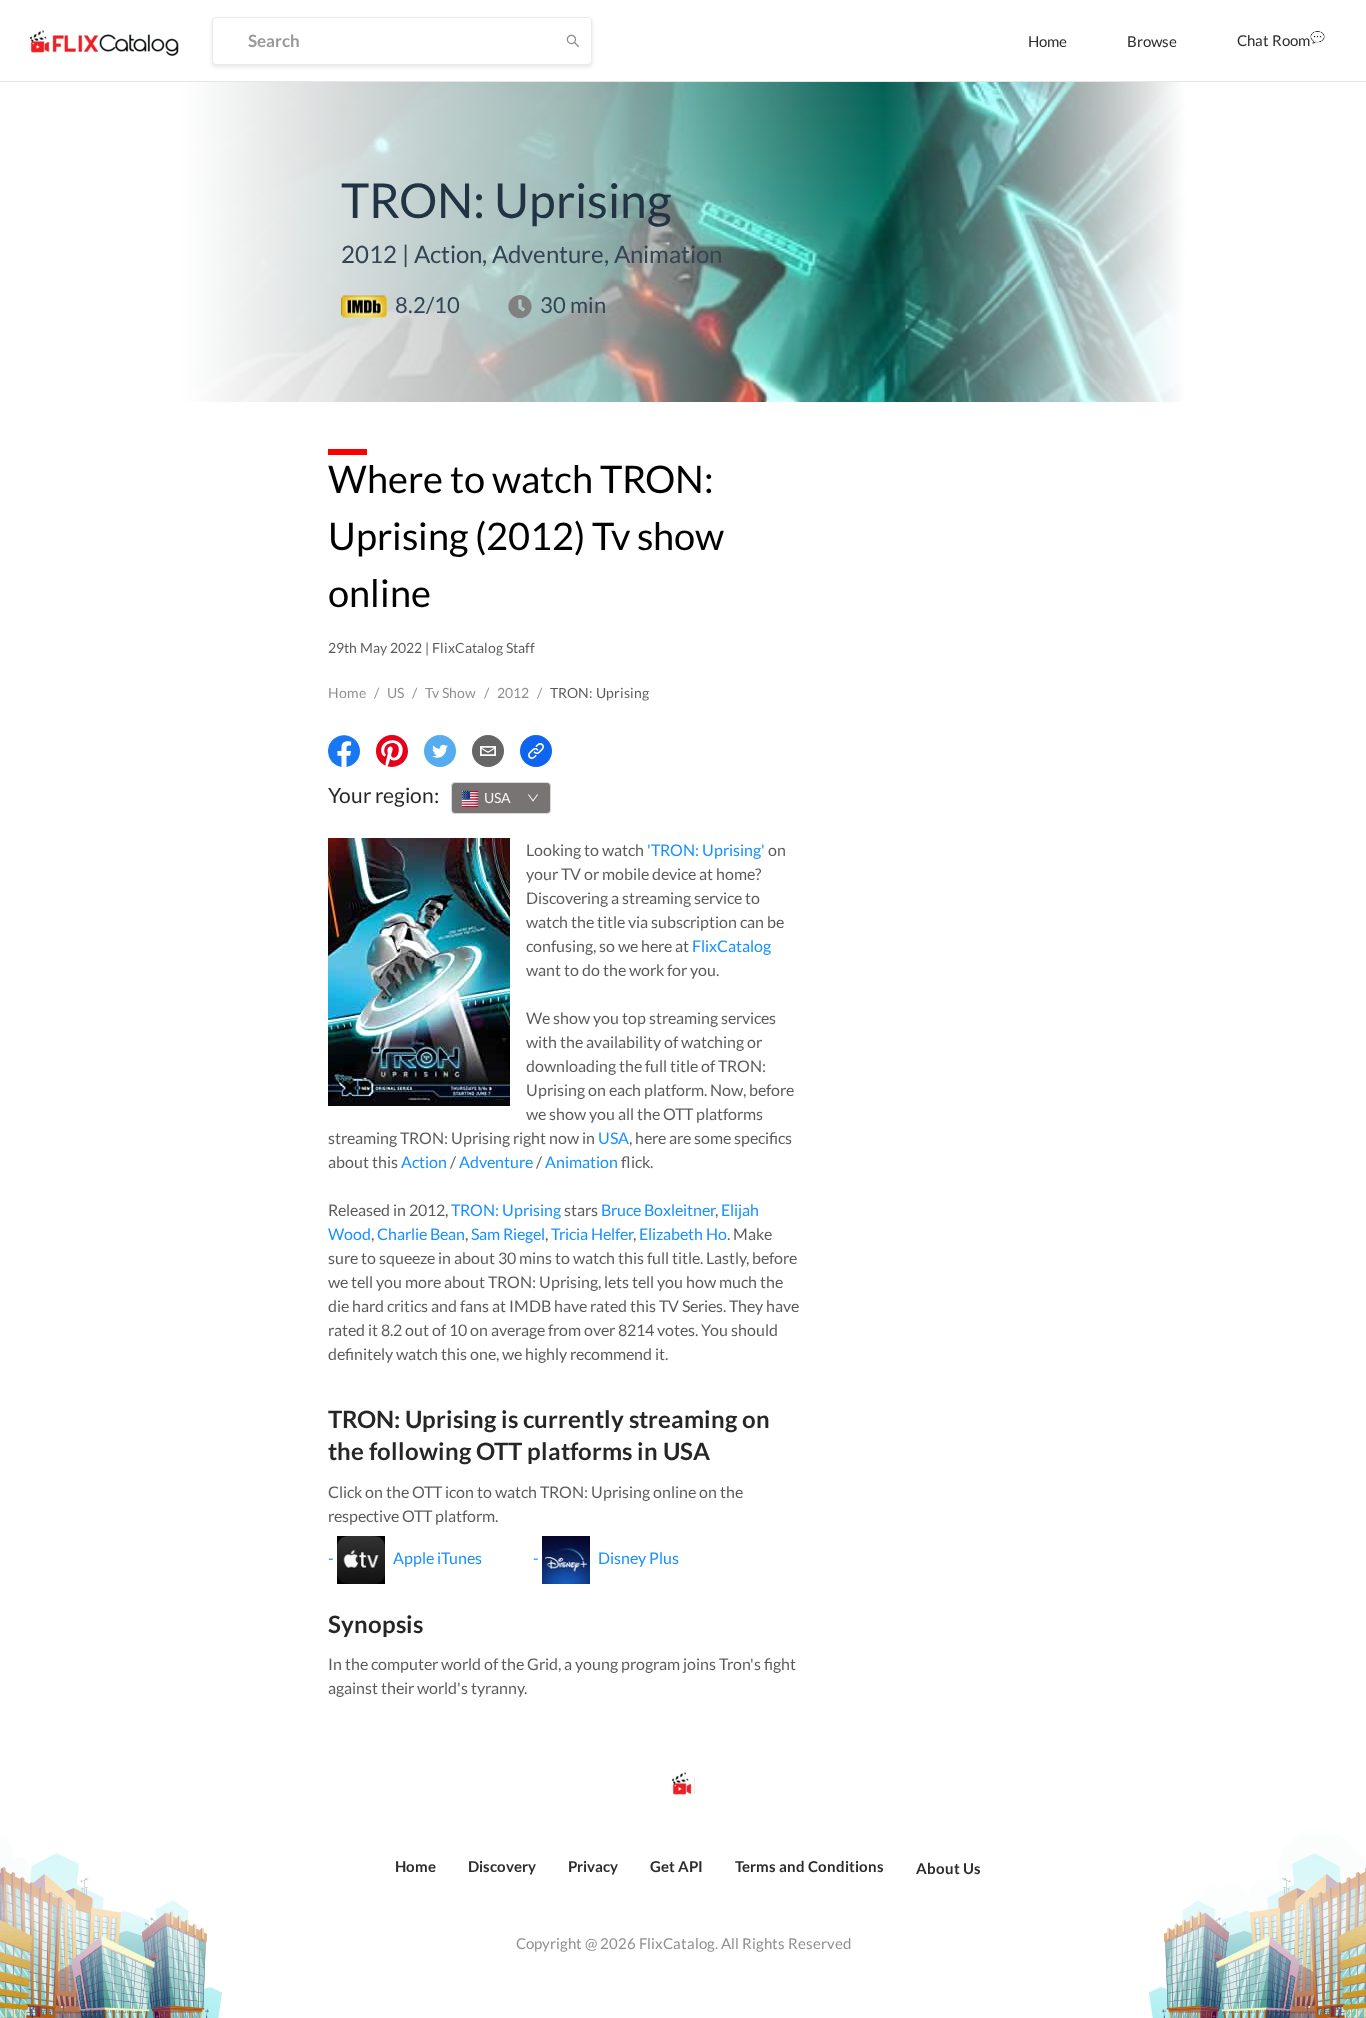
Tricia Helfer (592, 1233)
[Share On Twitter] (440, 751)
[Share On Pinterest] (392, 751)
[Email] (488, 751)
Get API (676, 1866)
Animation (581, 1161)
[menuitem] (1047, 41)
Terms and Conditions (809, 1866)
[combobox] (501, 798)
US (395, 692)
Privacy (593, 1866)
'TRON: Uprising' (706, 849)
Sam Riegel (508, 1233)
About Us (948, 1868)
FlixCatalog (731, 945)
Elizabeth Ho (683, 1233)
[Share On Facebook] (344, 751)
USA (613, 1137)
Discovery (502, 1866)
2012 (513, 692)
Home (1047, 41)
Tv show (450, 692)
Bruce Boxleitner (658, 1209)
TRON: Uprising (506, 1209)
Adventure (496, 1161)
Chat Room (1273, 40)
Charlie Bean (421, 1233)
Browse (1152, 41)
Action (424, 1161)
